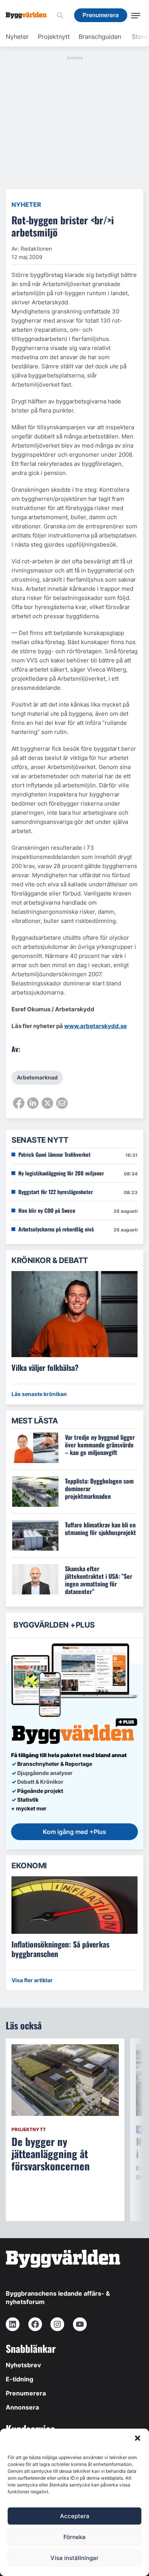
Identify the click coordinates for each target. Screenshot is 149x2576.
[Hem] (29, 15)
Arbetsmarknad (37, 1077)
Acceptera (75, 2516)
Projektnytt (54, 37)
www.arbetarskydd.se (96, 1026)
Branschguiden (100, 37)
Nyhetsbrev (23, 2365)
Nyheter (17, 37)
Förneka (74, 2537)
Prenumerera (26, 2393)
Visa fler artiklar (32, 1980)
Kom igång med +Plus (74, 1832)
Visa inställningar (74, 2558)
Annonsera (22, 2407)
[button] (138, 2438)
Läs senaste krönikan (39, 1394)
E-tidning (19, 2379)
